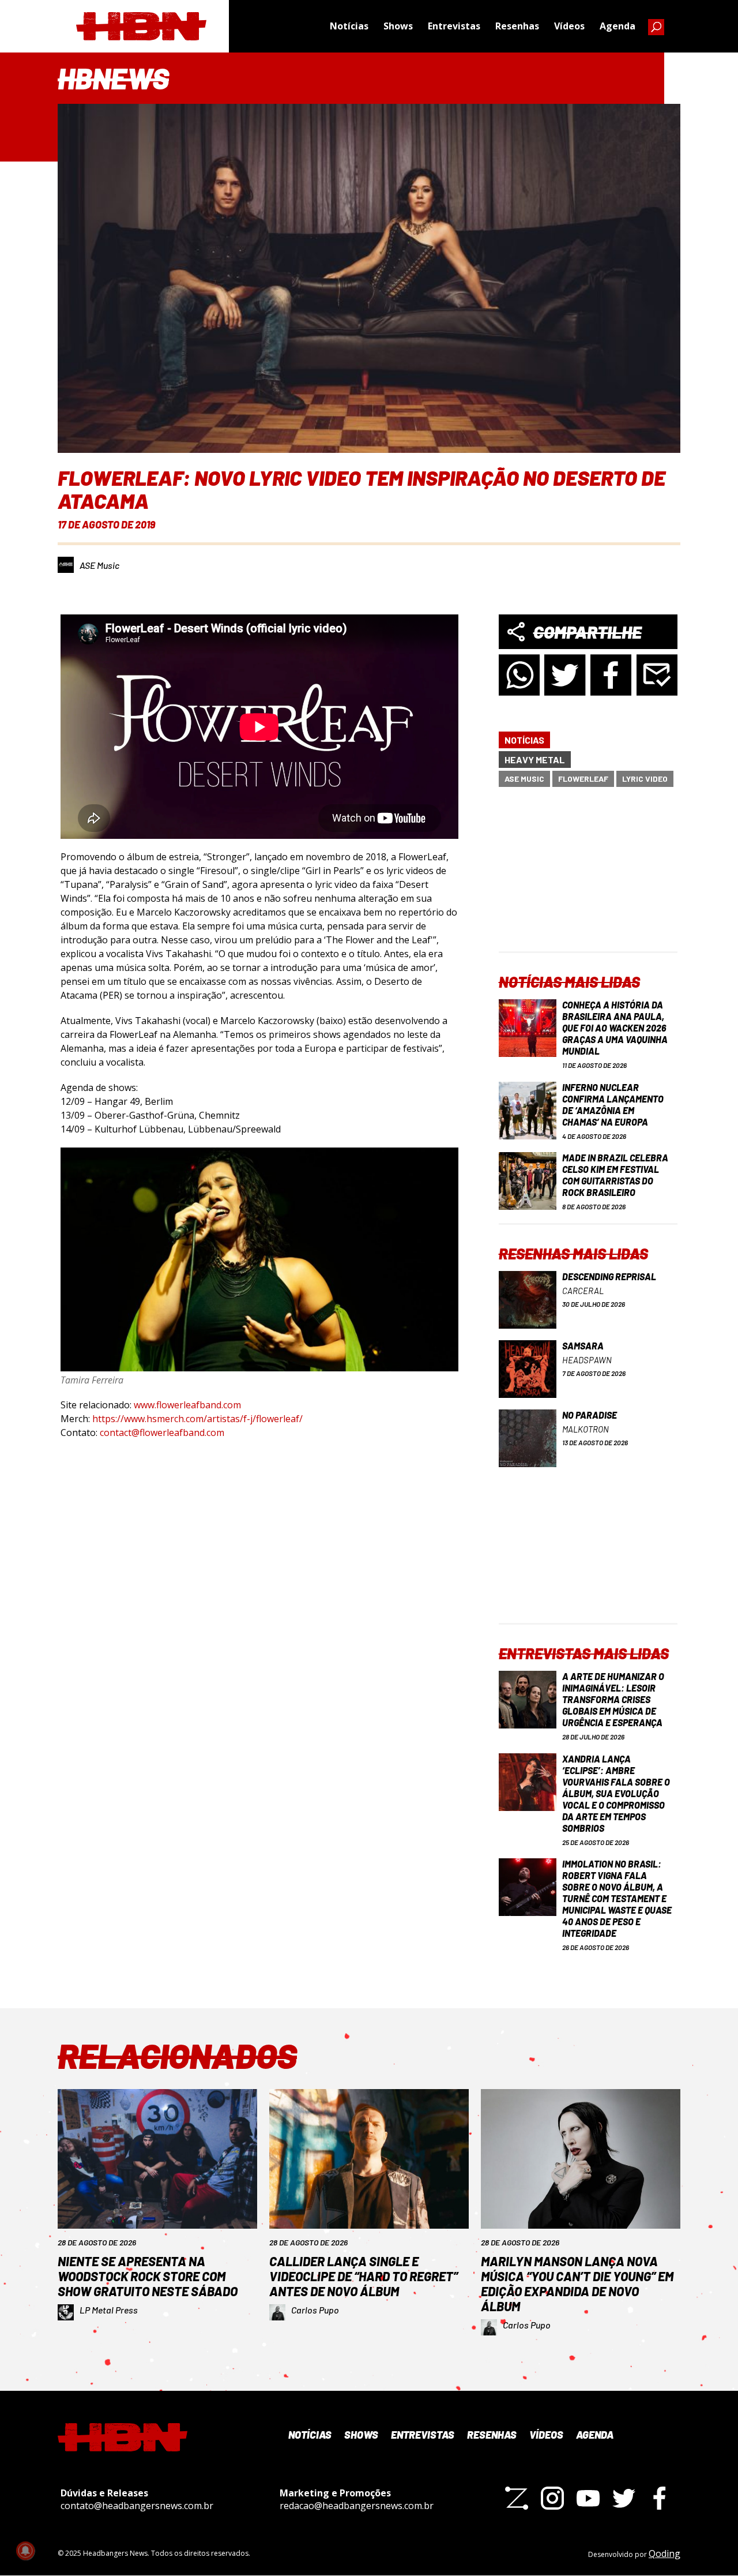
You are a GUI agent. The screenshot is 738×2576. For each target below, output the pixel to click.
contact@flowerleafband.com (162, 1433)
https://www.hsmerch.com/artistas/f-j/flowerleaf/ (197, 1419)
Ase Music (524, 779)
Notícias (349, 26)
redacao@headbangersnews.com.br (357, 2506)
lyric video (645, 779)
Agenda (617, 26)
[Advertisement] (588, 879)
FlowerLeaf (583, 779)
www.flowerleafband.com (187, 1405)
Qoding (664, 2553)
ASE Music (99, 565)
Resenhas (517, 26)
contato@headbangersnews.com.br (137, 2506)
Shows (398, 26)
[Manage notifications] (25, 2551)
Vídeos (569, 26)
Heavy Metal (535, 760)
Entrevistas (454, 26)
